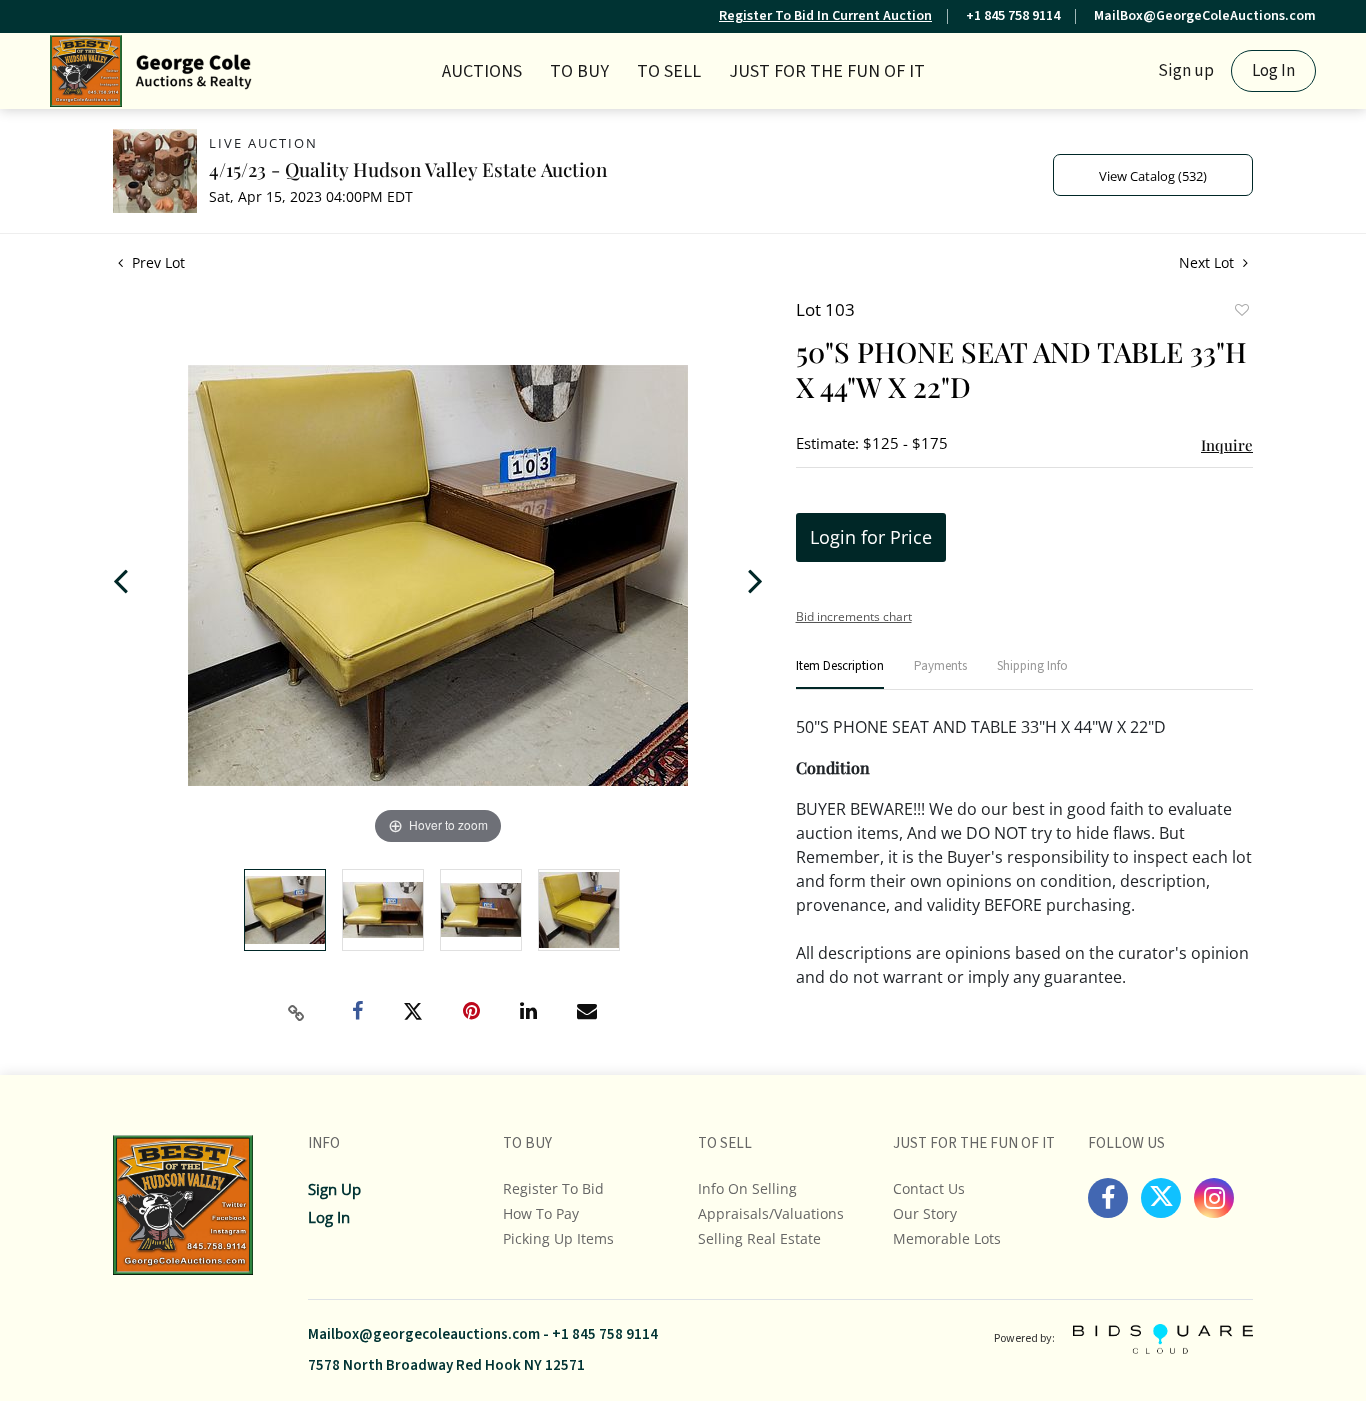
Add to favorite (1241, 312)
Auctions (482, 71)
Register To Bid (553, 1188)
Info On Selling (747, 1188)
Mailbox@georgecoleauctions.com (424, 1334)
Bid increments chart (854, 616)
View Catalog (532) (1153, 176)
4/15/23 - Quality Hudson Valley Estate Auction (408, 169)
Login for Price (871, 537)
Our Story (925, 1213)
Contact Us (929, 1188)
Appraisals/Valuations (771, 1213)
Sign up (1186, 71)
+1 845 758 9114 (1013, 16)
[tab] (840, 674)
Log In (1273, 71)
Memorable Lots (947, 1238)
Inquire (1227, 445)
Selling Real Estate (759, 1238)
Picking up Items (558, 1238)
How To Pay (541, 1213)
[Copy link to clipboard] (297, 1013)
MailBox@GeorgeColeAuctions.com (1205, 16)
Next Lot (1208, 262)
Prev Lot (156, 262)
